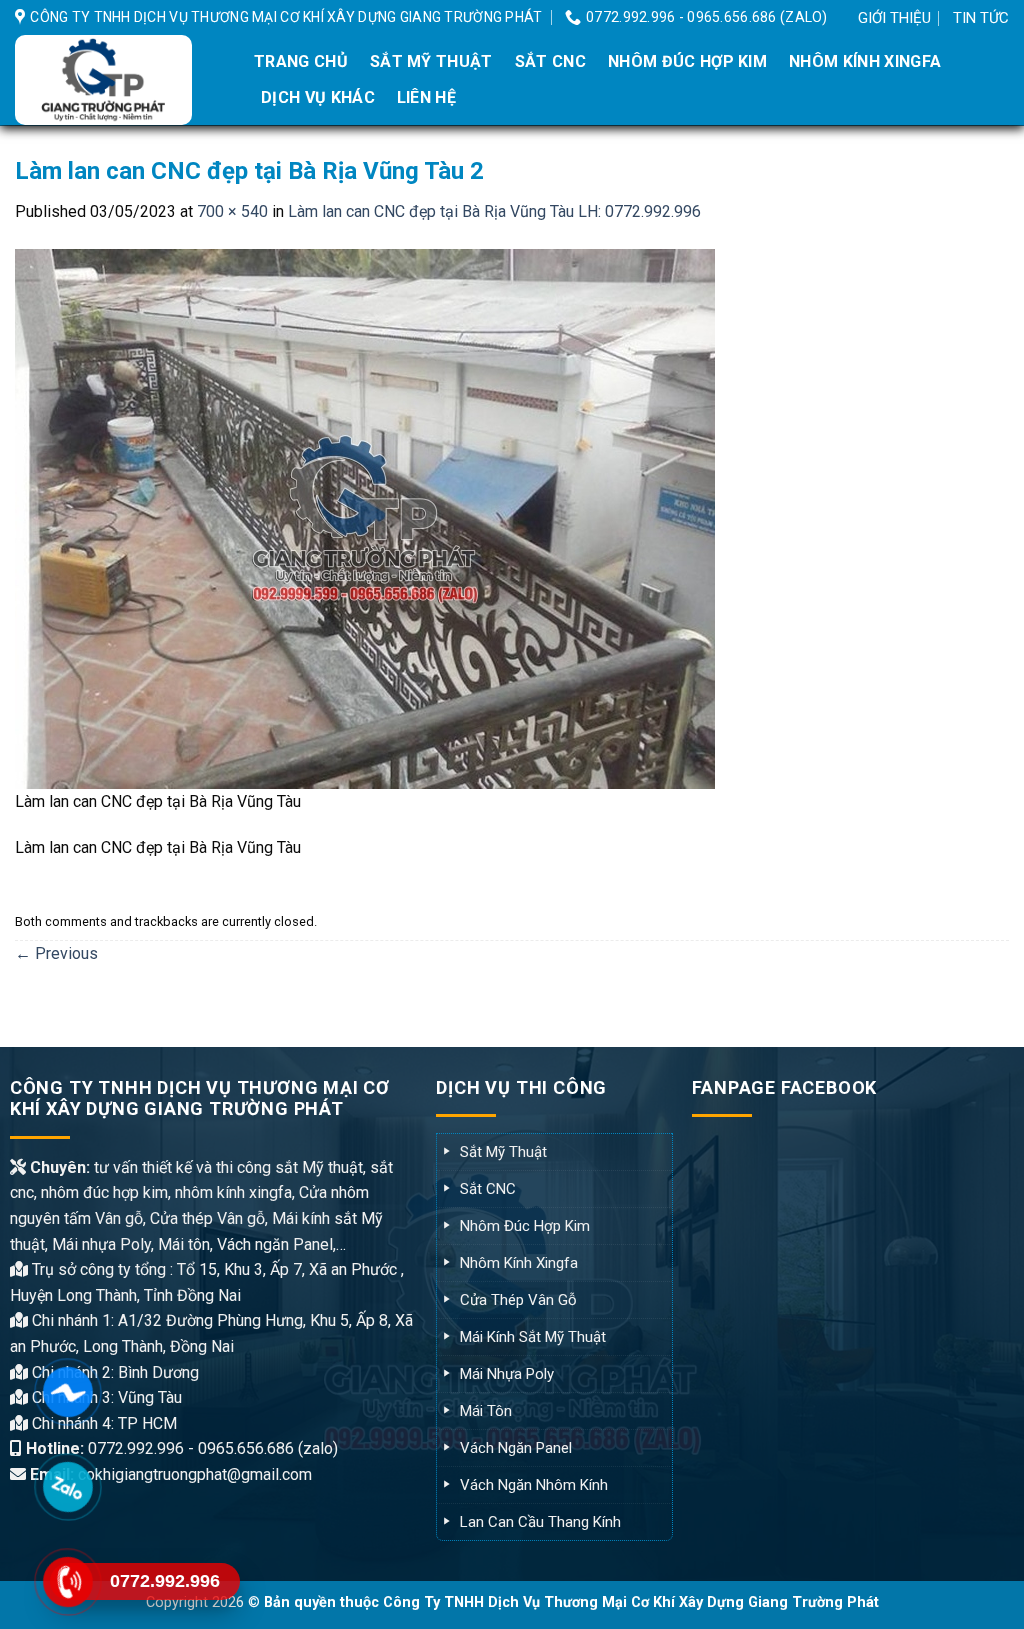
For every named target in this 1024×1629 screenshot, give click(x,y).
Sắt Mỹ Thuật (431, 61)
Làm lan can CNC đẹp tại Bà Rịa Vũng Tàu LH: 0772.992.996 (494, 211)
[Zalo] (67, 1486)
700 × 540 (232, 211)
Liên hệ (426, 97)
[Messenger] (67, 1391)
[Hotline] (67, 1581)
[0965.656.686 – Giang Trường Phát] (117, 80)
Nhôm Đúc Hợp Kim (687, 61)
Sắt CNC (550, 61)
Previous (56, 953)
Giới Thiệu (894, 18)
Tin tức (981, 18)
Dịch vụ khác (318, 97)
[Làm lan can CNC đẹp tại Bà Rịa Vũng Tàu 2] (365, 517)
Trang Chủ (301, 61)
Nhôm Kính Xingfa (865, 61)
